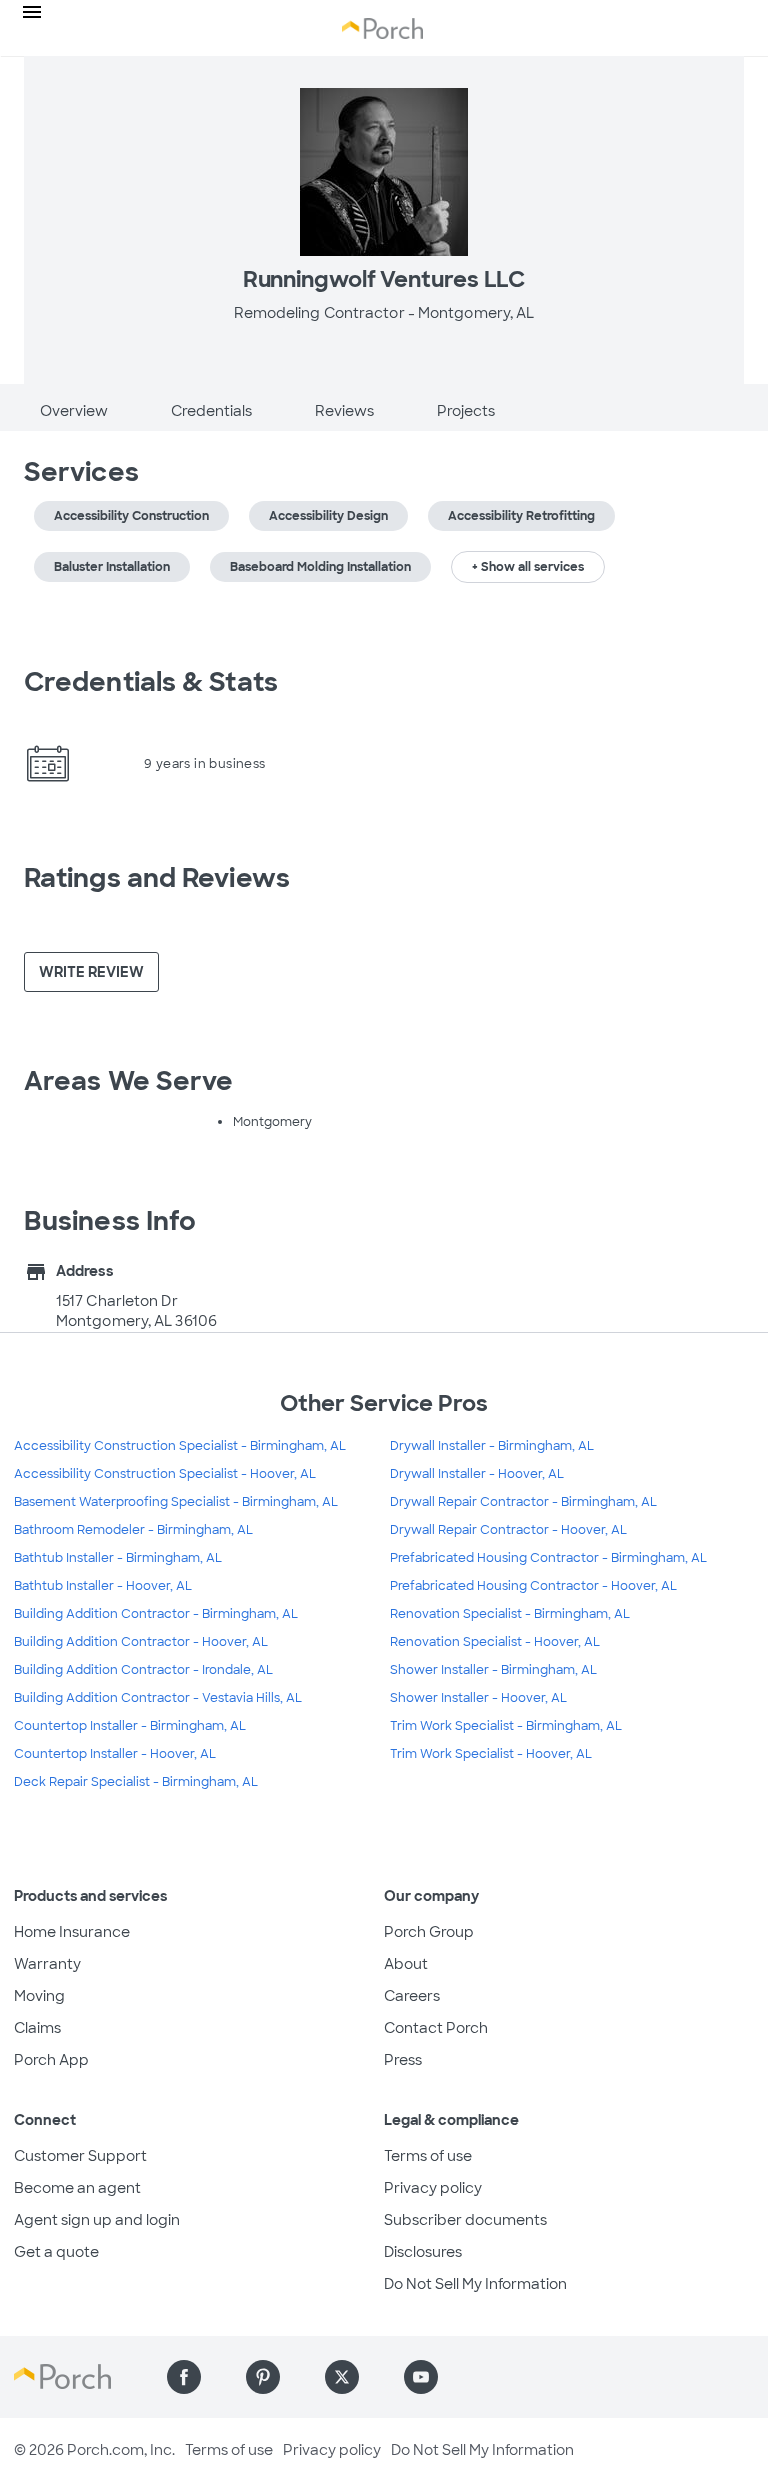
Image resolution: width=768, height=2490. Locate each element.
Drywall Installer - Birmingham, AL (492, 1446)
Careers (412, 1996)
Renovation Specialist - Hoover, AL (495, 1642)
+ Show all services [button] (528, 567)
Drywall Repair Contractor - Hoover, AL (508, 1530)
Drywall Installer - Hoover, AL (477, 1474)
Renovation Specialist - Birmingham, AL (510, 1614)
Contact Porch (436, 2028)
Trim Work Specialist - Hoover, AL (491, 1754)
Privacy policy (433, 2188)
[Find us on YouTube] (421, 2377)
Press (403, 2060)
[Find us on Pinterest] (263, 2377)
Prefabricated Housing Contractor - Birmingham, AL (548, 1558)
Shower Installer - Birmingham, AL (493, 1670)
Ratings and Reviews (157, 878)
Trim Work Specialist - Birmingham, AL (506, 1726)
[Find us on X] (342, 2377)
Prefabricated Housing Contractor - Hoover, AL (533, 1586)
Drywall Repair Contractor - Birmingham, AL (523, 1502)
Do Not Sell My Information (475, 2284)
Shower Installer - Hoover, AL (478, 1698)
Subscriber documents (465, 2220)
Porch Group (429, 1932)
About (406, 1964)
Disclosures (423, 2252)
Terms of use (428, 2156)
